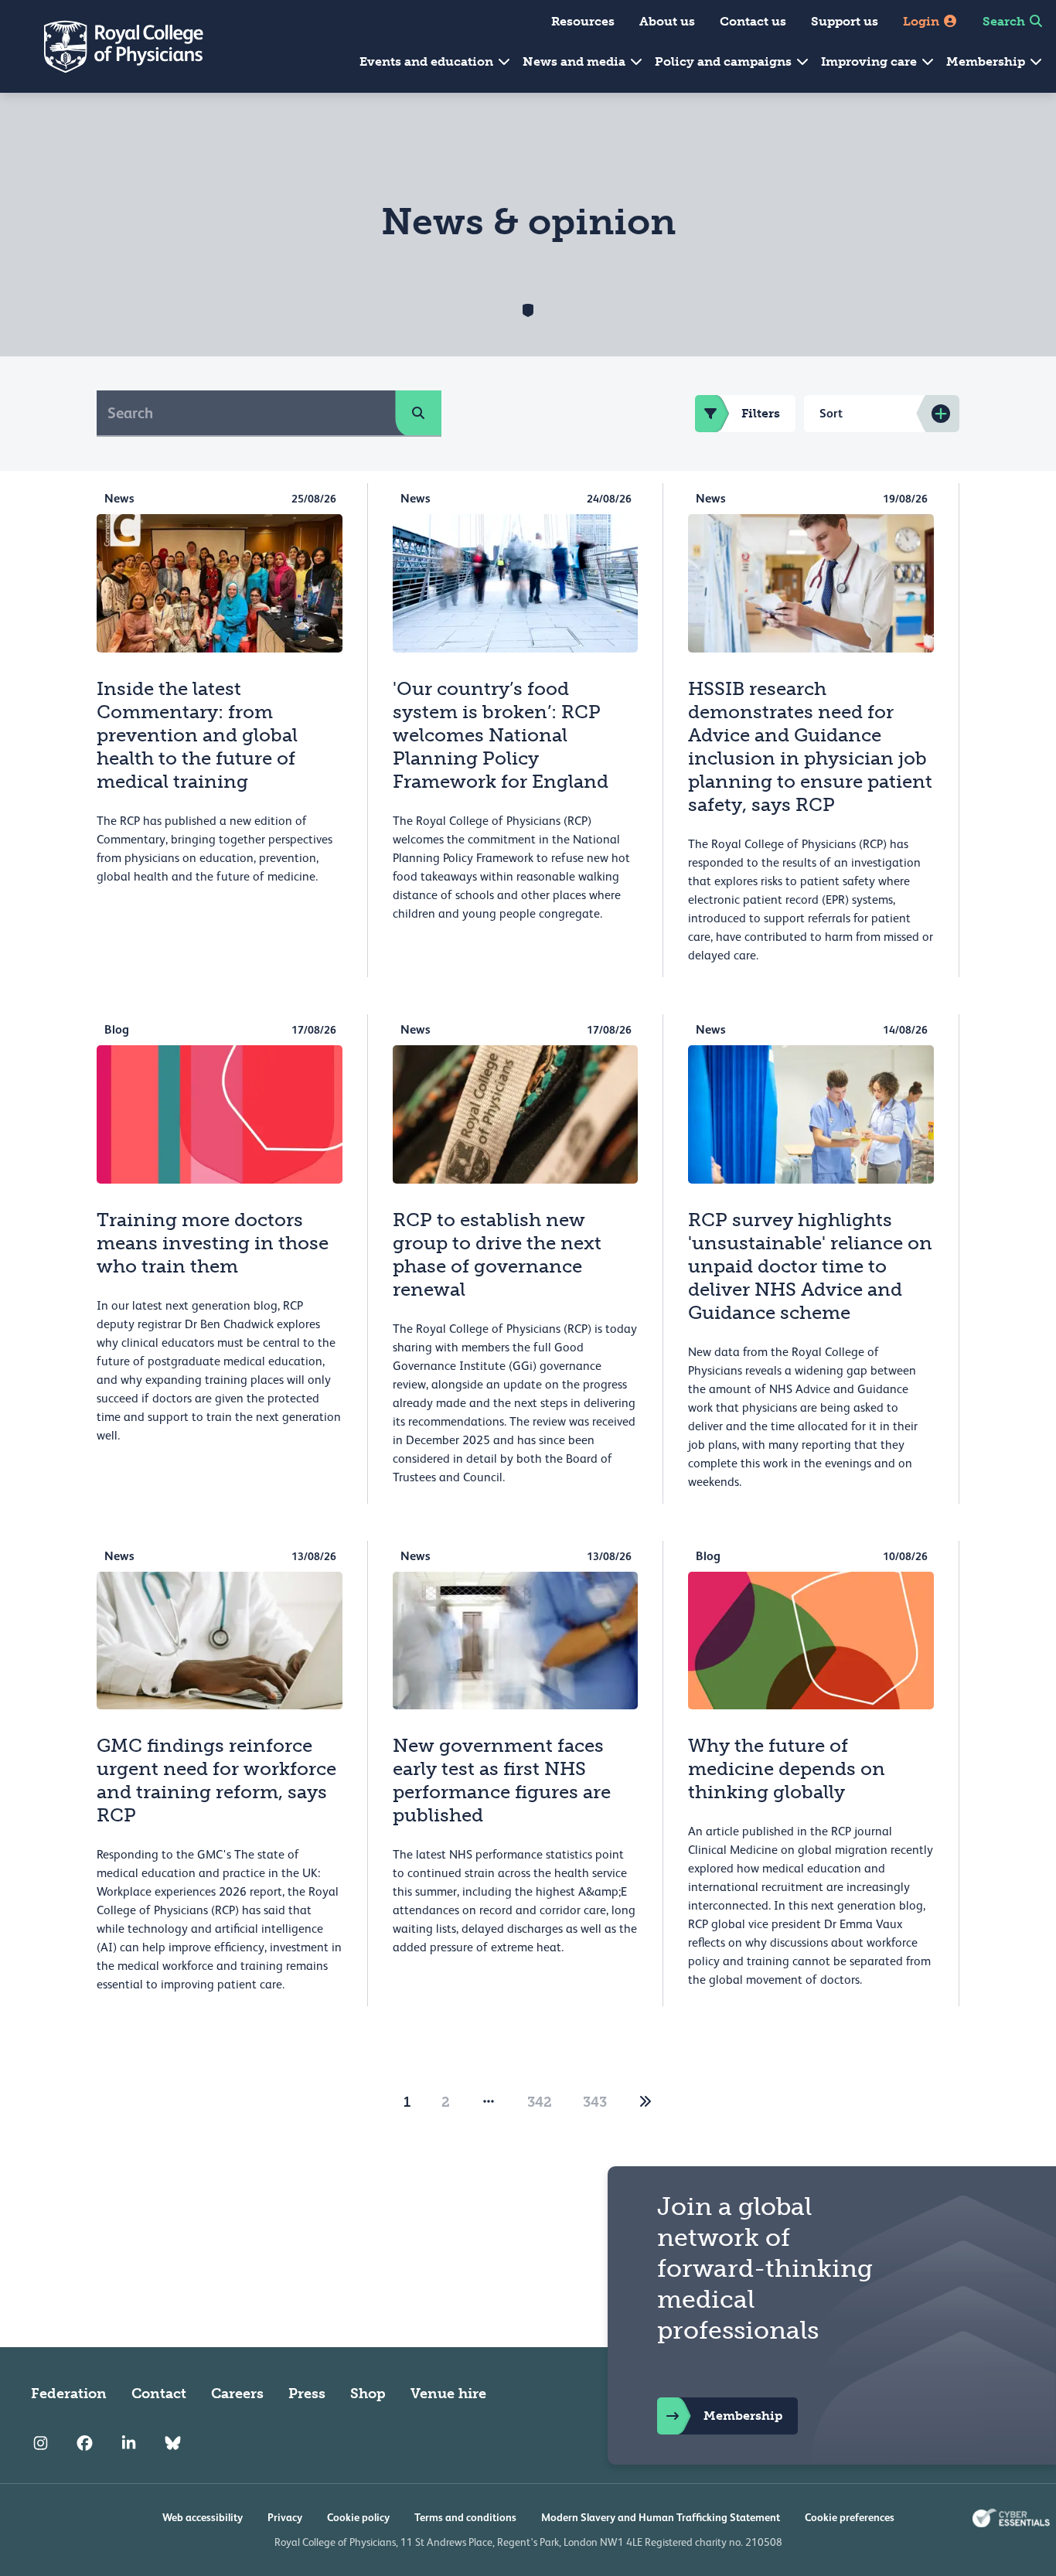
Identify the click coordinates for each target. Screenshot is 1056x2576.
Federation (69, 2394)
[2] (646, 2102)
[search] (418, 413)
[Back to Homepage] (113, 46)
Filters (761, 413)
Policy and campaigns (725, 61)
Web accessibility (203, 2517)
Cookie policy (358, 2517)
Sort (831, 413)
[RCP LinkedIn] (129, 2443)
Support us (845, 21)
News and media (576, 61)
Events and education (428, 61)
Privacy (285, 2517)
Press (307, 2394)
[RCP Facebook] (85, 2443)
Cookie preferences (850, 2517)
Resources (583, 21)
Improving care (870, 61)
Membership (987, 61)
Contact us (753, 21)
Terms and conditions (465, 2517)
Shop (368, 2394)
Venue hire (448, 2394)
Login (923, 21)
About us (667, 21)
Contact (159, 2394)
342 (540, 2102)
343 (595, 2102)
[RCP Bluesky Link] (173, 2443)
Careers (237, 2394)
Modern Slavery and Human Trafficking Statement (661, 2517)
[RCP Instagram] (41, 2443)
